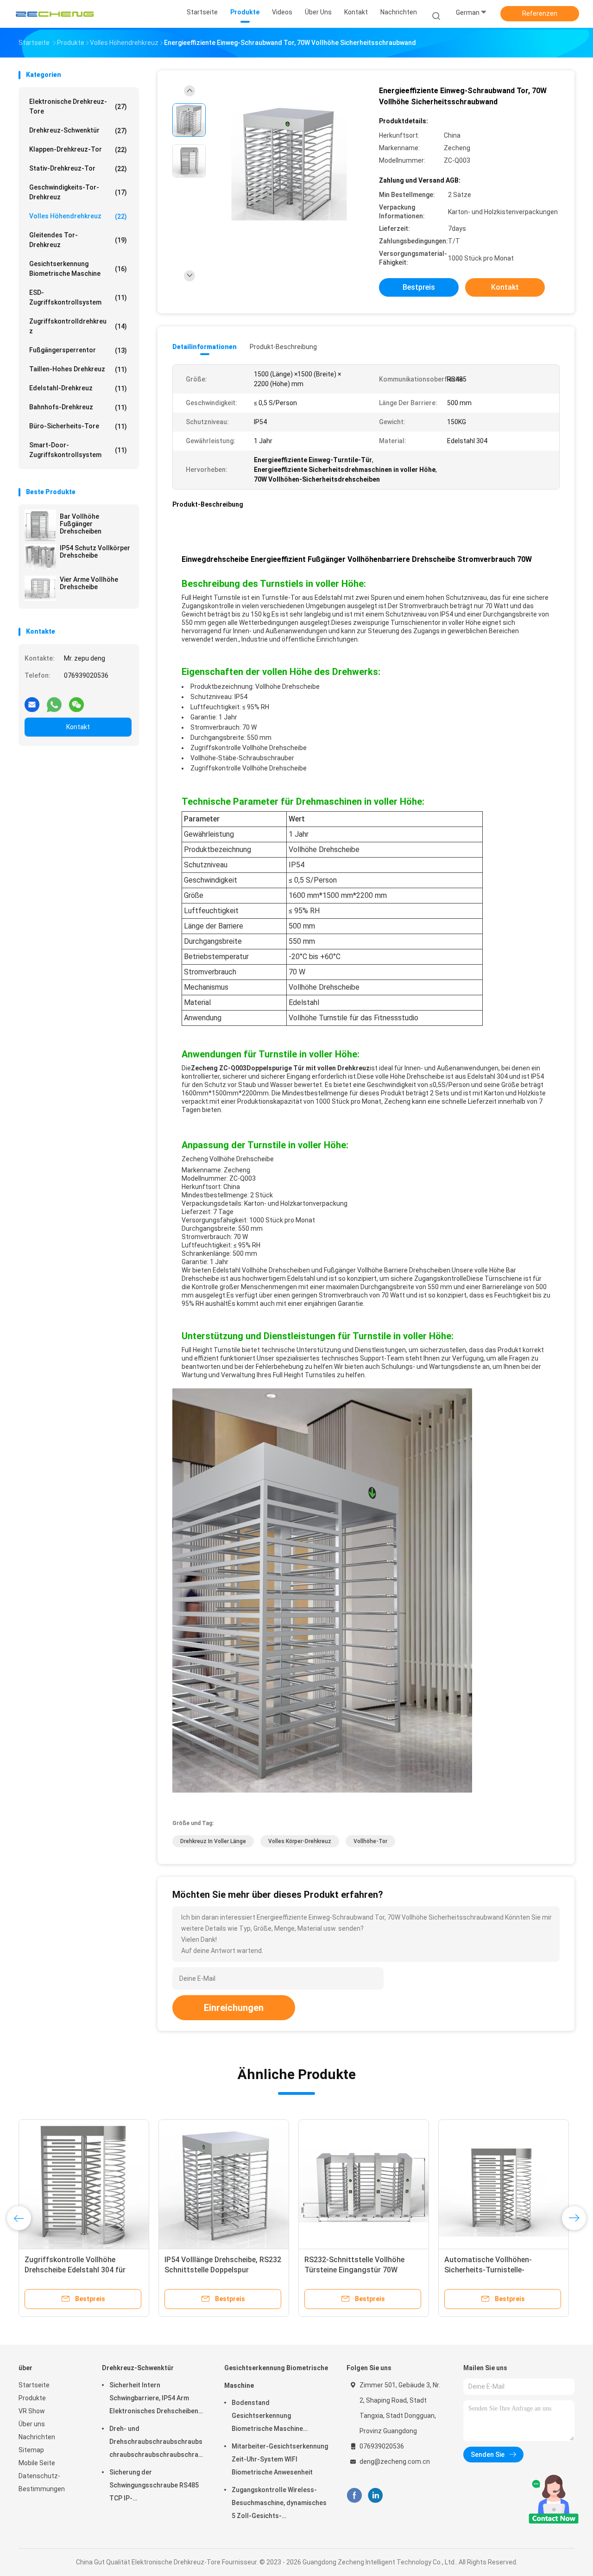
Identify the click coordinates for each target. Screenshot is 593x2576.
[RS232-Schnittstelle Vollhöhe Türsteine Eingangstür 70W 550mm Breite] (364, 2185)
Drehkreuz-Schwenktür (78, 130)
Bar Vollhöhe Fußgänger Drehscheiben (81, 524)
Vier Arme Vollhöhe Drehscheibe (89, 583)
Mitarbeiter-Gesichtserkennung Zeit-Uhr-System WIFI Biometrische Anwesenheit (280, 2459)
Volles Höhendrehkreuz (78, 216)
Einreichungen (234, 2008)
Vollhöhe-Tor (370, 1841)
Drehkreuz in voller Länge (213, 1841)
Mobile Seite (37, 2463)
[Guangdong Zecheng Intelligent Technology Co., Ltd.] (55, 14)
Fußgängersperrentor (78, 350)
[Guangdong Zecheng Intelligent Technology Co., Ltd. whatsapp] (54, 701)
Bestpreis (419, 287)
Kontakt (78, 727)
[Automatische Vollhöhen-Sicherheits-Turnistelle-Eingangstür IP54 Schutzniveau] (504, 2185)
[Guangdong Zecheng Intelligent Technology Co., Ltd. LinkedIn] (375, 2495)
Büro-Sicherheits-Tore (78, 426)
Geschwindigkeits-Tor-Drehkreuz (78, 192)
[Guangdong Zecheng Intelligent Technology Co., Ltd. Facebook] (354, 2495)
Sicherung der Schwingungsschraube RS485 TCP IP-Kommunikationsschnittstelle (155, 2487)
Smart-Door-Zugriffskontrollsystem (78, 450)
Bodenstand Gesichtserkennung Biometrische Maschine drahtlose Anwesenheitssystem (267, 2417)
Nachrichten (37, 2437)
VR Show (32, 2411)
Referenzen (540, 13)
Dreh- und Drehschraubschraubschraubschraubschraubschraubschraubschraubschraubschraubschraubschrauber (158, 2443)
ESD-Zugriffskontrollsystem (78, 297)
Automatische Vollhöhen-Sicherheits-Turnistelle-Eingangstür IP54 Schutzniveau (498, 2270)
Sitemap (31, 2450)
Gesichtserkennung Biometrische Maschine (78, 269)
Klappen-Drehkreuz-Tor (78, 149)
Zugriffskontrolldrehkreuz (78, 326)
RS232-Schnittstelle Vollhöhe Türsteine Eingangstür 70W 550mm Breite (354, 2270)
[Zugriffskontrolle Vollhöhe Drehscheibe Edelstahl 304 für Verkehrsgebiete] (84, 2185)
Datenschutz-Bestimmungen (42, 2482)
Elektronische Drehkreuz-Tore (78, 106)
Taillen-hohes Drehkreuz (78, 369)
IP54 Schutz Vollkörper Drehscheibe (95, 552)
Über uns (32, 2424)
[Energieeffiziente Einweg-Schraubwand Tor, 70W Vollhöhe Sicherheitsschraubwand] (289, 163)
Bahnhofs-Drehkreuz (78, 407)
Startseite (34, 2385)
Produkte (32, 2398)
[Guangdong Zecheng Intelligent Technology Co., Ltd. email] (32, 701)
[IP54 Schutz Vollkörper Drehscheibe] (40, 557)
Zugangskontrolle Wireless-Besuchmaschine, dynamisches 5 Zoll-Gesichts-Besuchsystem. (279, 2504)
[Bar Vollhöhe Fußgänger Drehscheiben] (40, 525)
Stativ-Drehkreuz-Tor (78, 169)
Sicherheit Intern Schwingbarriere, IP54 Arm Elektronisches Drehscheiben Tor (154, 2399)
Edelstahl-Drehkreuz (78, 388)
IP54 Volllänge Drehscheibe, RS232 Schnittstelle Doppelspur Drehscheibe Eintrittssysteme (223, 2270)
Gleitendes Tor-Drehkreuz (78, 240)
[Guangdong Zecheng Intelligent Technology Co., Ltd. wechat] (76, 701)
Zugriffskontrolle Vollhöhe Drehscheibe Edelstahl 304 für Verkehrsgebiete (75, 2270)
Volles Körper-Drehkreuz (300, 1841)
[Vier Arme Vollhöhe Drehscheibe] (40, 588)
